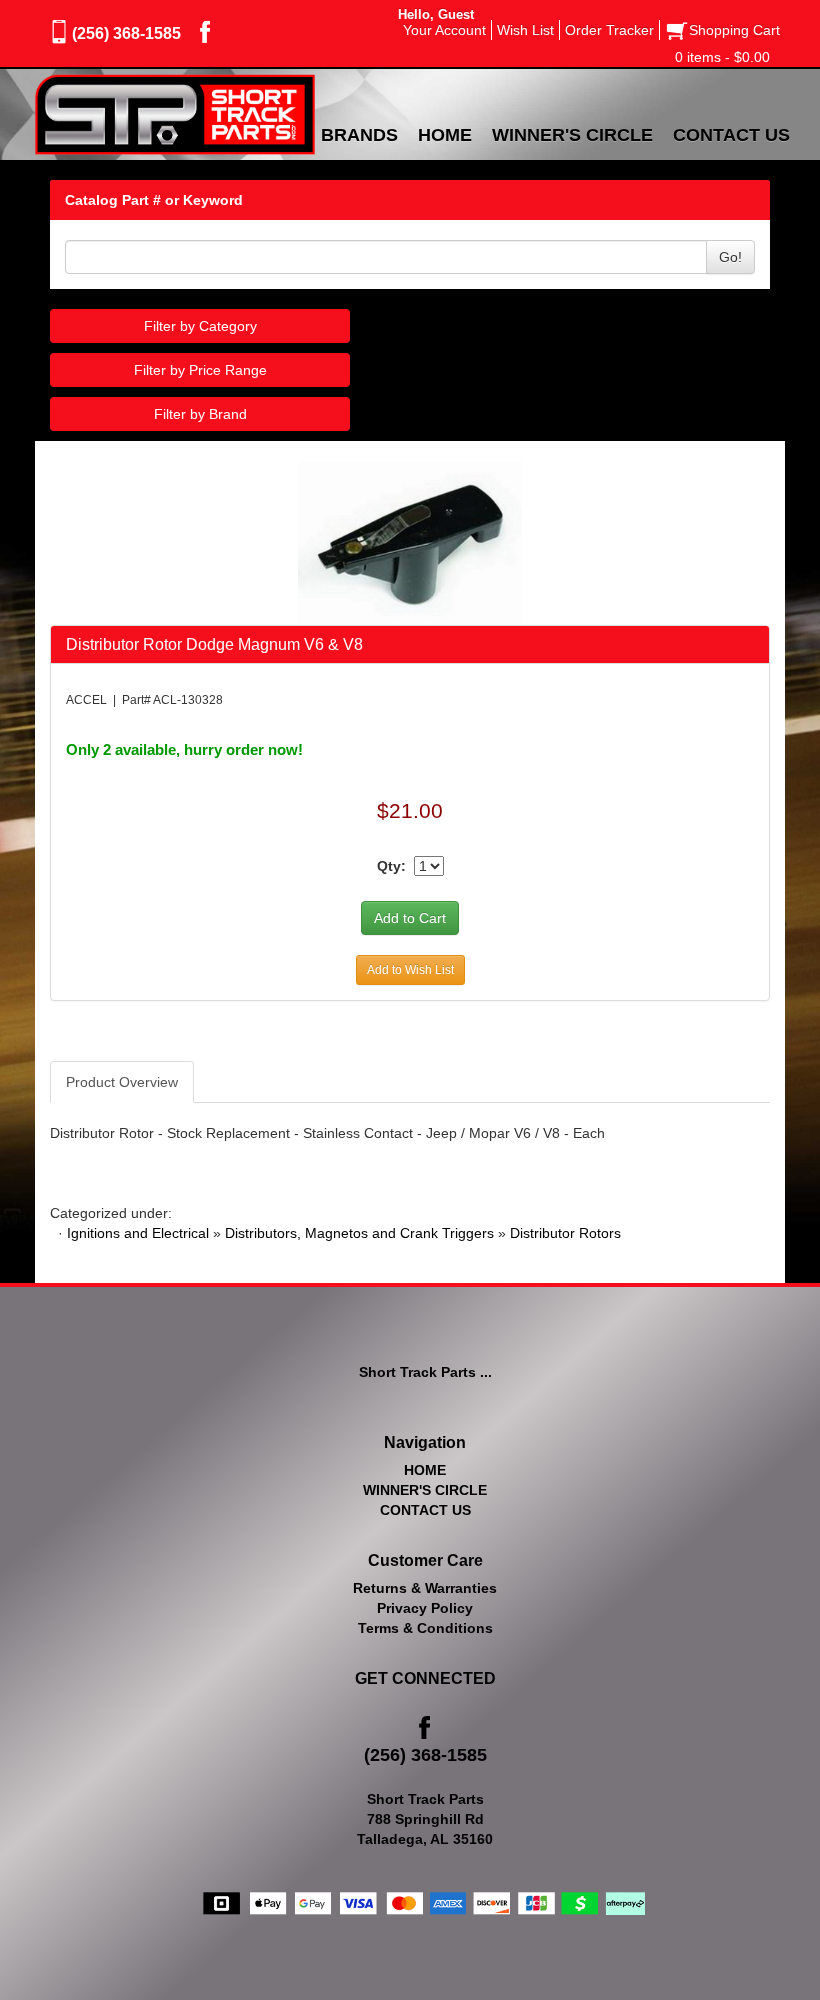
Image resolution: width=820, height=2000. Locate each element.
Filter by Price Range (200, 370)
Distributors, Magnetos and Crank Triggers (359, 1233)
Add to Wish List (410, 970)
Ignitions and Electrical (138, 1233)
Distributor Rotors (565, 1233)
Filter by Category (200, 326)
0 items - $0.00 (722, 57)
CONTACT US (425, 1510)
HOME (425, 1470)
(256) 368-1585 (126, 33)
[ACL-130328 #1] (410, 542)
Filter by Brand (200, 414)
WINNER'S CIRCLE (425, 1490)
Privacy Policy (425, 1608)
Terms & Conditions (425, 1628)
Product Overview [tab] (122, 1082)
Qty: (391, 866)
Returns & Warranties (425, 1588)
